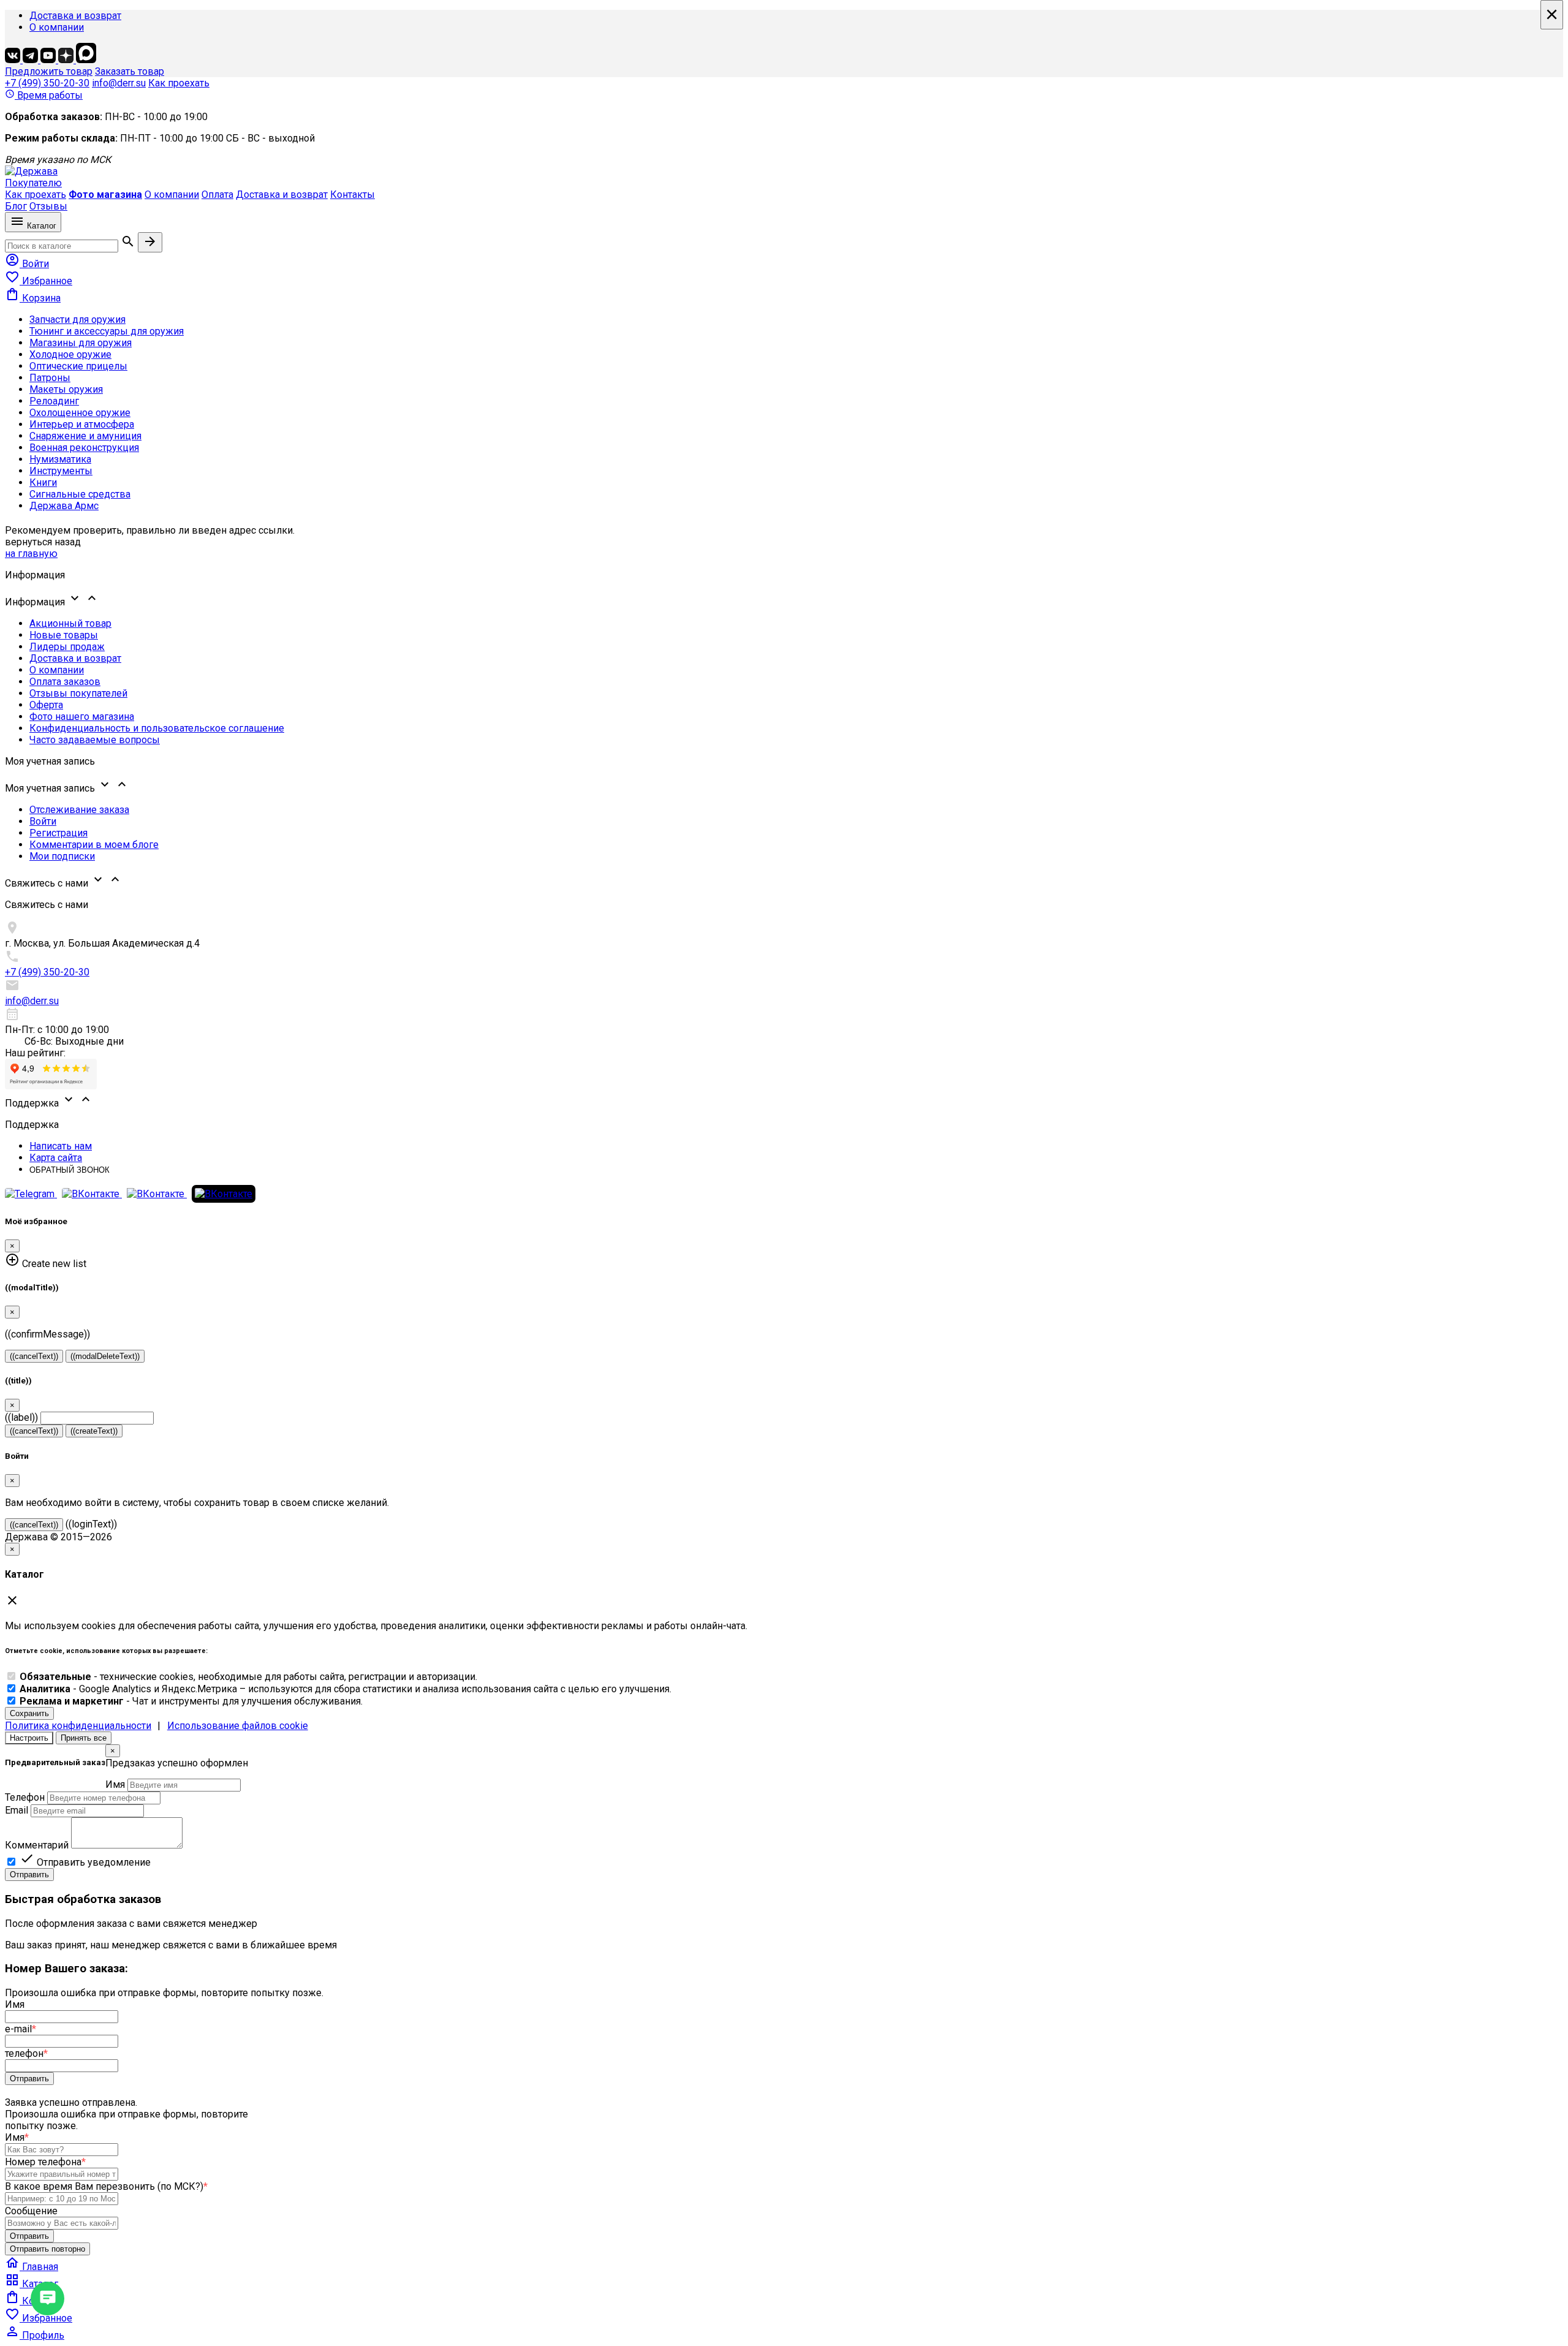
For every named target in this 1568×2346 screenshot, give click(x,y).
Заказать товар (130, 71)
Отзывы (48, 206)
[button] (784, 599)
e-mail (21, 2029)
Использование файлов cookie (238, 1726)
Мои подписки (62, 856)
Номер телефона (45, 2162)
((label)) (21, 1417)
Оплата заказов (65, 682)
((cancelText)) (34, 1356)
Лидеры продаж (67, 647)
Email (17, 1810)
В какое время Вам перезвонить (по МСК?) (106, 2186)
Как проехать (179, 83)
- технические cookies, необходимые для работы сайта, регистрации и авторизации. (248, 1677)
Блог (16, 206)
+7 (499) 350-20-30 (47, 83)
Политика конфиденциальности (78, 1726)
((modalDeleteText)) (105, 1356)
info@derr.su (119, 83)
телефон (26, 2053)
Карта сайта (56, 1158)
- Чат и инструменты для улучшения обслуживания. (191, 1701)
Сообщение (31, 2211)
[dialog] (784, 1813)
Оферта (46, 705)
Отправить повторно (47, 2249)
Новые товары (64, 635)
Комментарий (37, 1845)
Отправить (29, 1875)
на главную (31, 554)
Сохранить (29, 1713)
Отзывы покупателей (78, 693)
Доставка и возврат (75, 16)
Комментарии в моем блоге (94, 845)
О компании (57, 27)
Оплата (217, 195)
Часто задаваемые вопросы (95, 740)
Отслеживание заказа (79, 810)
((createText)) (94, 1431)
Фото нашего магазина (82, 717)
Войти (43, 821)
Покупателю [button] (33, 183)
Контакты (352, 195)
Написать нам (61, 1146)
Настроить (29, 1738)
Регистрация (58, 833)
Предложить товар (49, 71)
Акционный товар (70, 623)
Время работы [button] (44, 95)
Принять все (84, 1738)
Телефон (25, 1797)
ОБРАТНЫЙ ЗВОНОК (70, 1170)
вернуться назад (43, 542)
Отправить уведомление (85, 1862)
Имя (115, 1784)
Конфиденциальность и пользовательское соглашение (157, 728)
